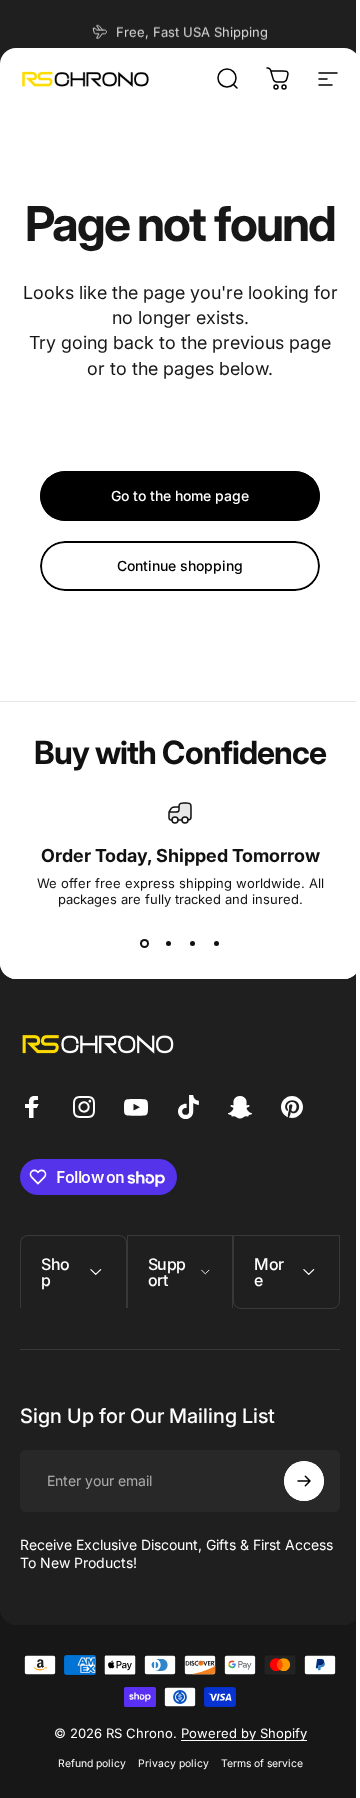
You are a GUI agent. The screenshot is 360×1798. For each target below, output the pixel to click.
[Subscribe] (289, 1529)
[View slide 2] (168, 943)
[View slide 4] (216, 943)
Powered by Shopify (236, 1781)
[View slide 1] (144, 943)
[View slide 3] (192, 943)
